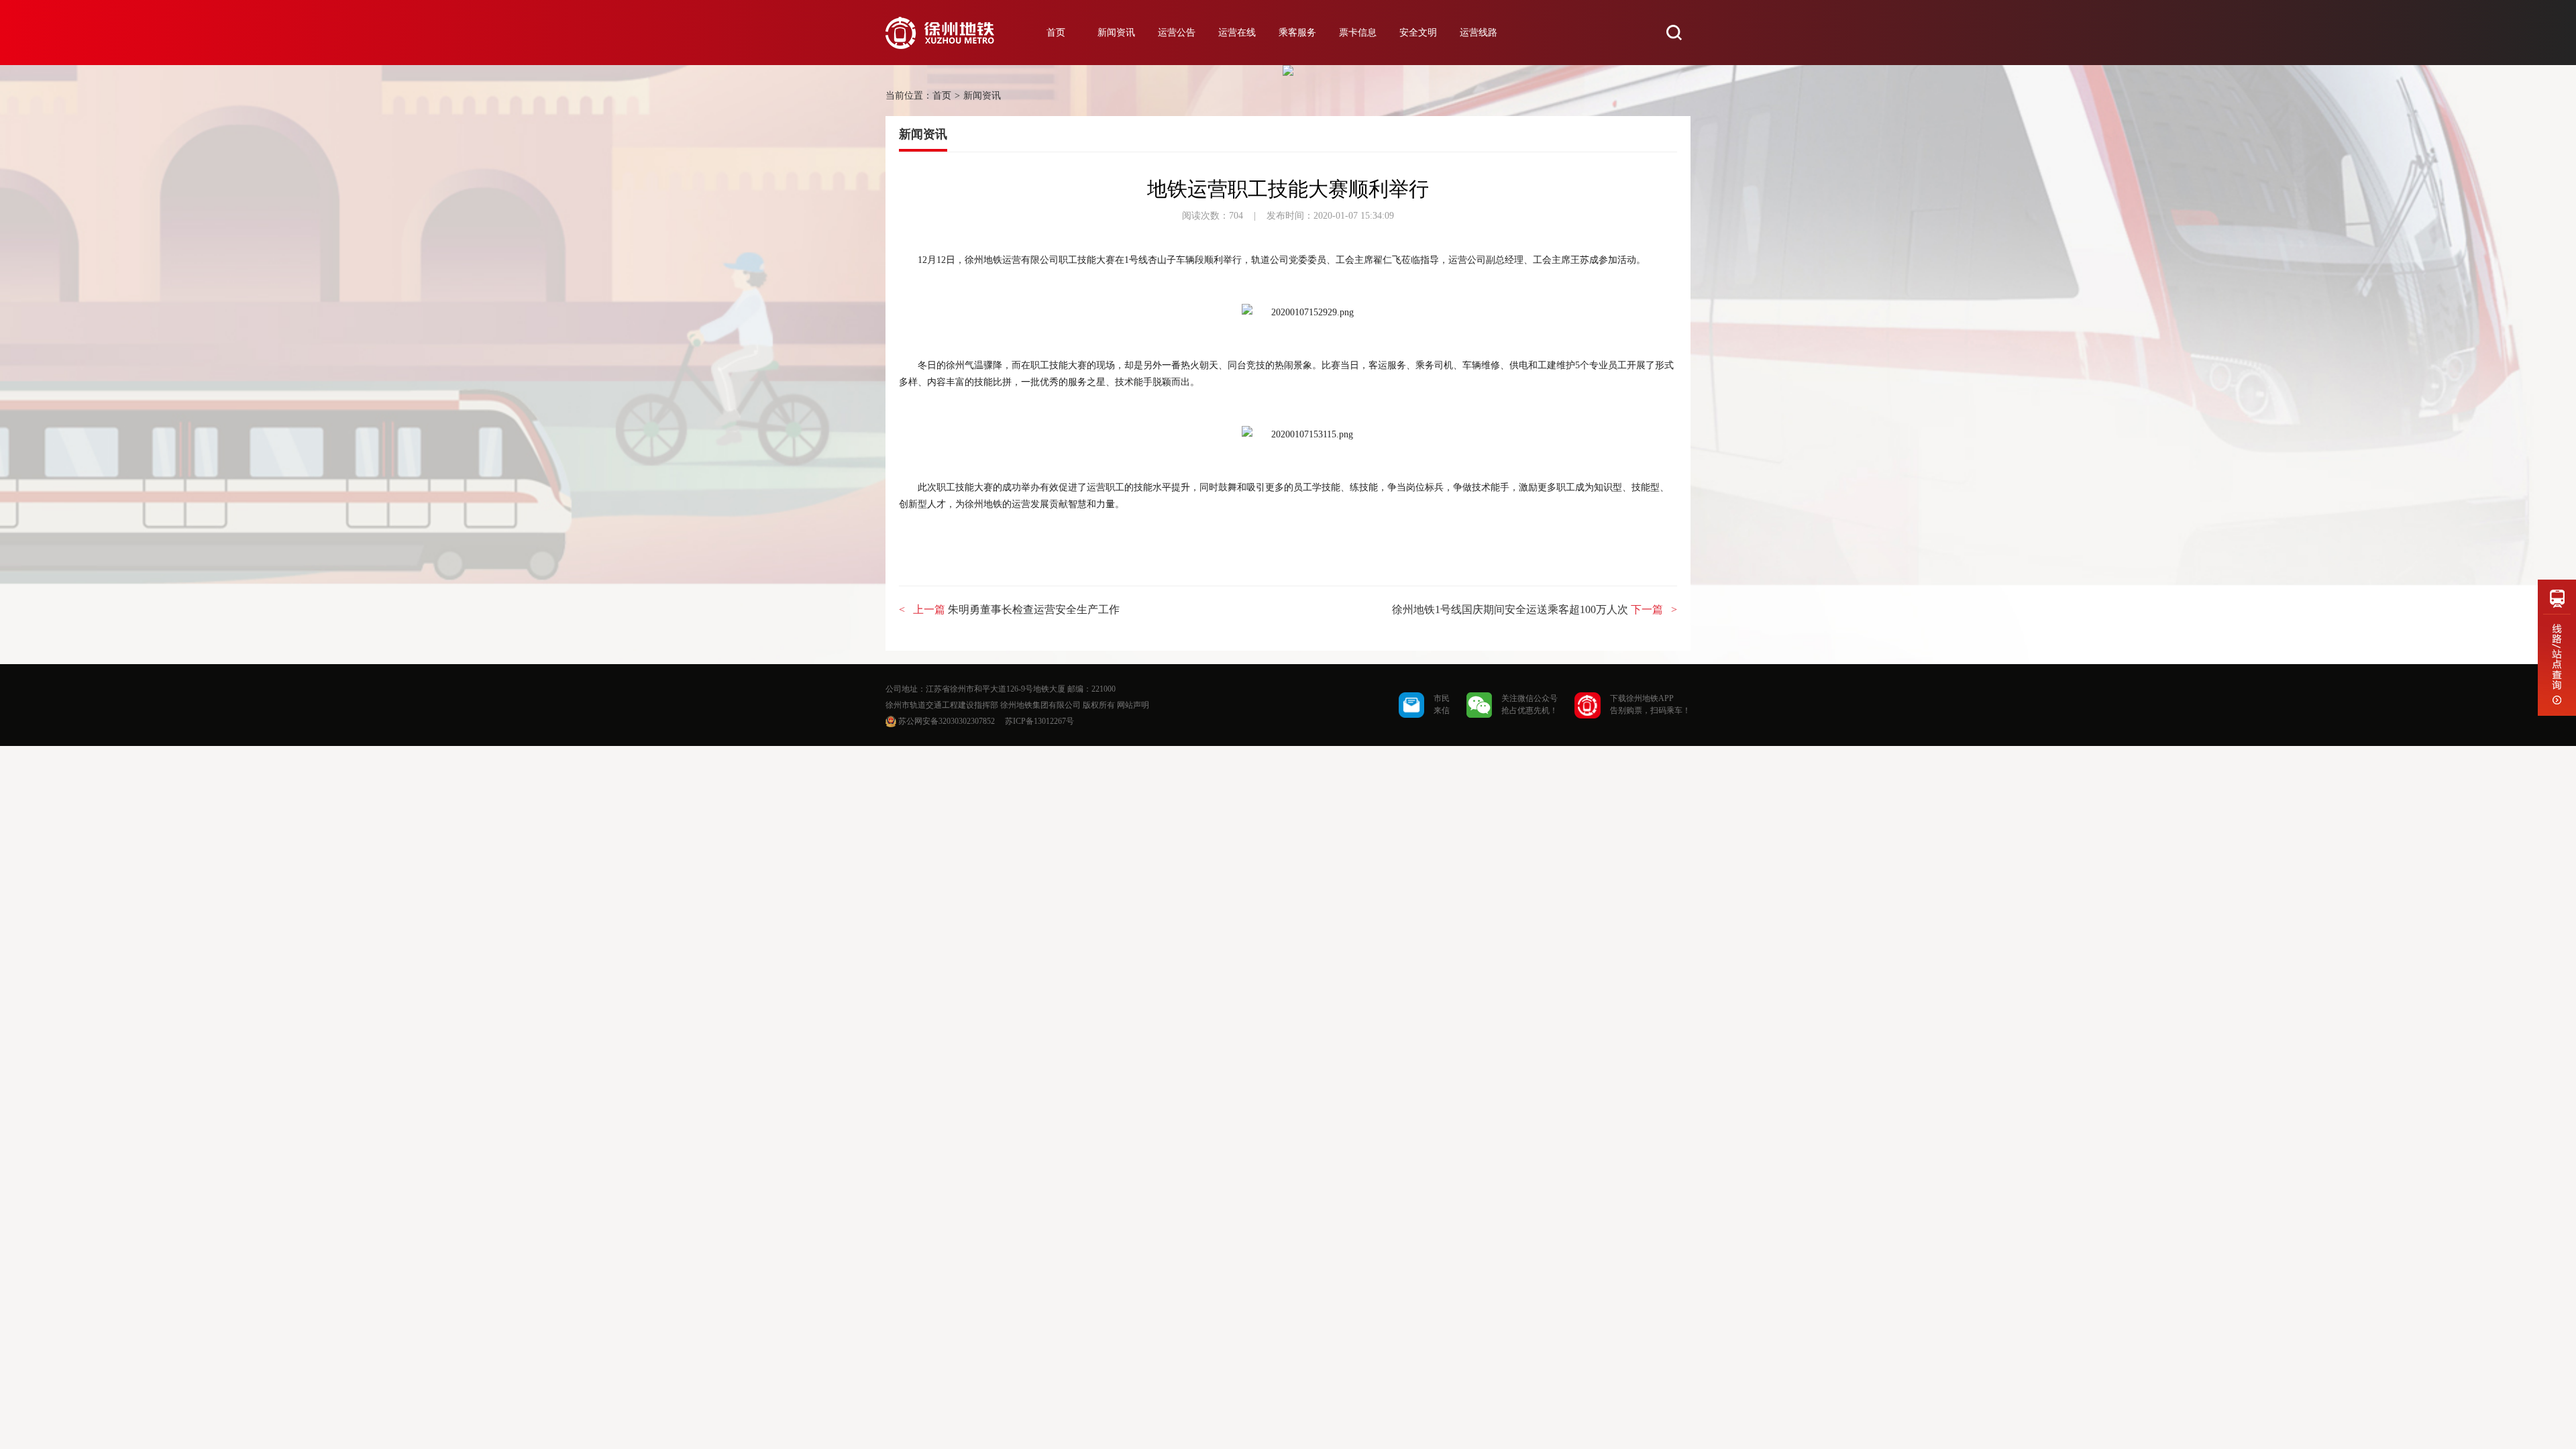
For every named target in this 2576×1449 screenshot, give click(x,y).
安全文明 (1418, 33)
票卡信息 (1358, 33)
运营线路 (1479, 33)
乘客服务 (1297, 33)
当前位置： (909, 96)
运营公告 (1177, 33)
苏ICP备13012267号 (1039, 721)
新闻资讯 (1116, 33)
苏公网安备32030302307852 (947, 721)
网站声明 (1133, 705)
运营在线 (1237, 33)
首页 (1056, 33)
